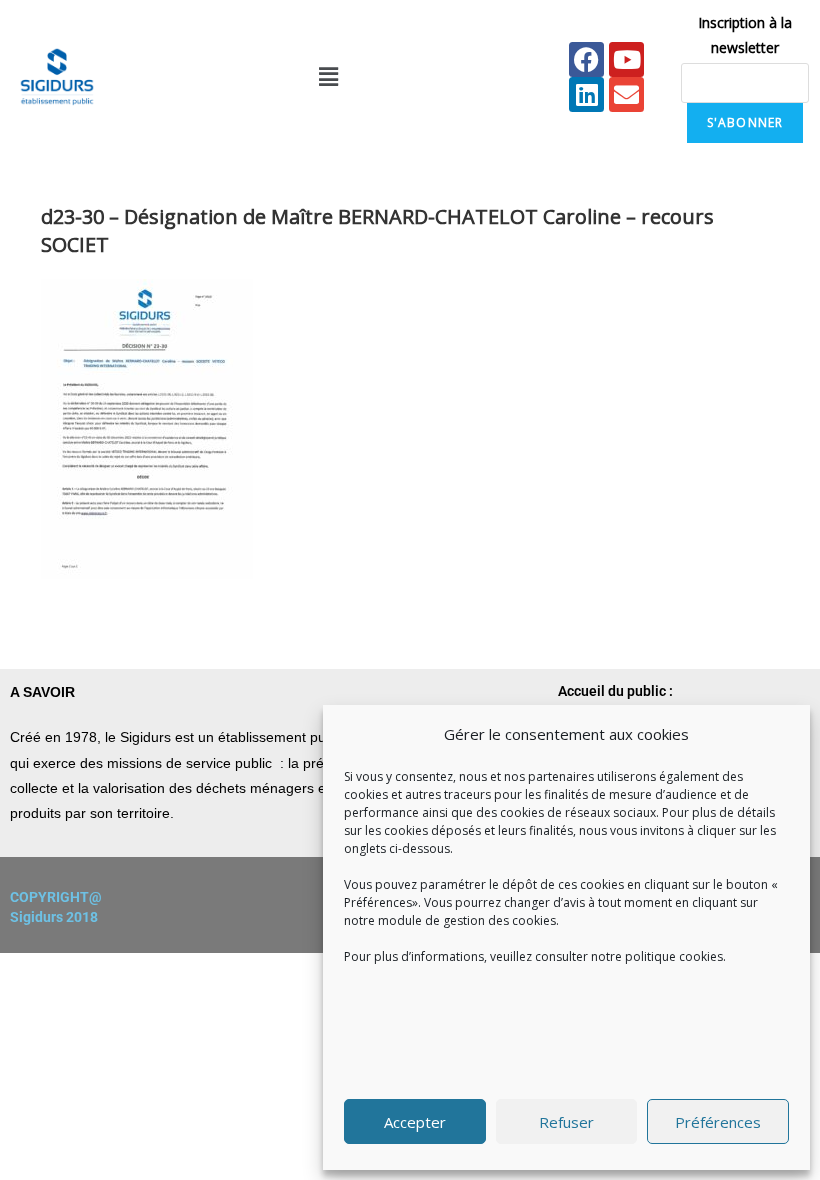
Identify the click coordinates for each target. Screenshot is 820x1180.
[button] (328, 77)
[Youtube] (626, 59)
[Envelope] (626, 94)
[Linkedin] (586, 94)
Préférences (718, 1122)
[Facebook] (586, 59)
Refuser (566, 1122)
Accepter (415, 1122)
